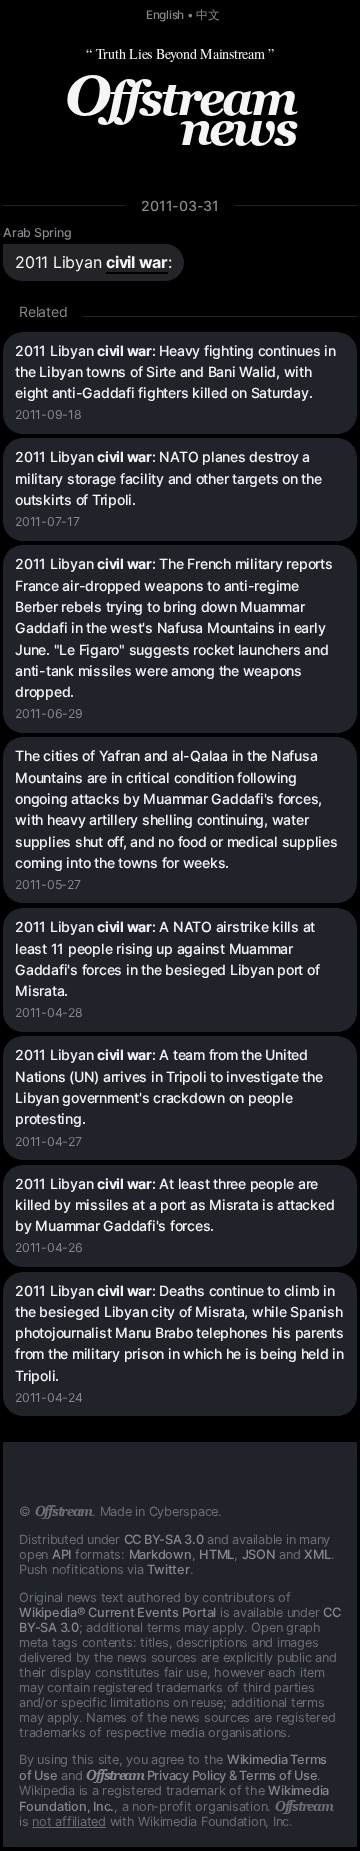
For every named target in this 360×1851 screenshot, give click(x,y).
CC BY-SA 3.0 (164, 1539)
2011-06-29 (49, 713)
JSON (259, 1554)
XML (317, 1554)
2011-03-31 (180, 205)
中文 (208, 15)
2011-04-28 (49, 1012)
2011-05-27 (48, 884)
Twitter (168, 1569)
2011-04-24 (49, 1397)
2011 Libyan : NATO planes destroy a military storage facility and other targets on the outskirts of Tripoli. (168, 478)
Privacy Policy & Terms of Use (201, 1775)
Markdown (160, 1554)
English (165, 15)
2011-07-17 (47, 521)
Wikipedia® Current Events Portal (117, 1612)
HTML (216, 1554)
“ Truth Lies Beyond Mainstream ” (180, 53)
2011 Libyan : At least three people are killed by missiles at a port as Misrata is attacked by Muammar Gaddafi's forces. (174, 1205)
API (61, 1554)
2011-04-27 (48, 1141)
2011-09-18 (48, 414)
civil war (137, 262)
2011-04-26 (49, 1247)
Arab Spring (37, 232)
